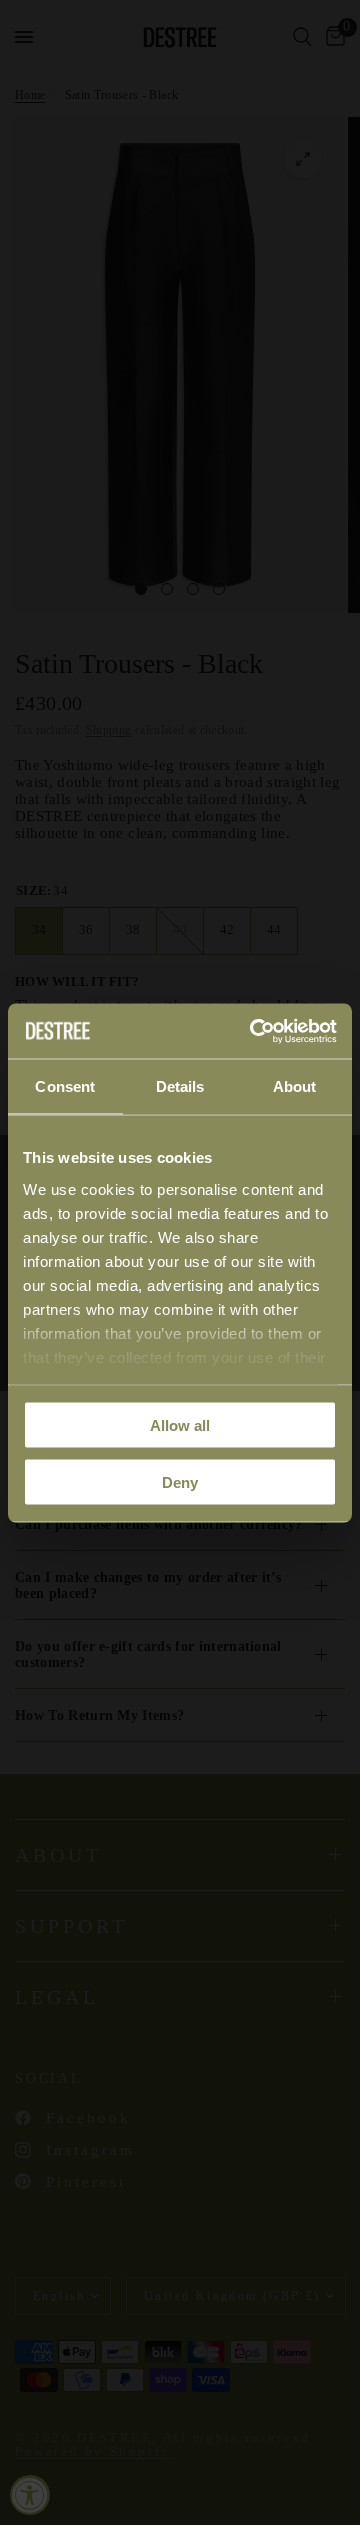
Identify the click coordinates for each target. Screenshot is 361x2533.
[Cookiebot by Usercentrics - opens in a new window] (254, 1031)
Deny (180, 1481)
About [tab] (295, 1086)
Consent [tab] (65, 1086)
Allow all (180, 1425)
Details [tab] (180, 1086)
